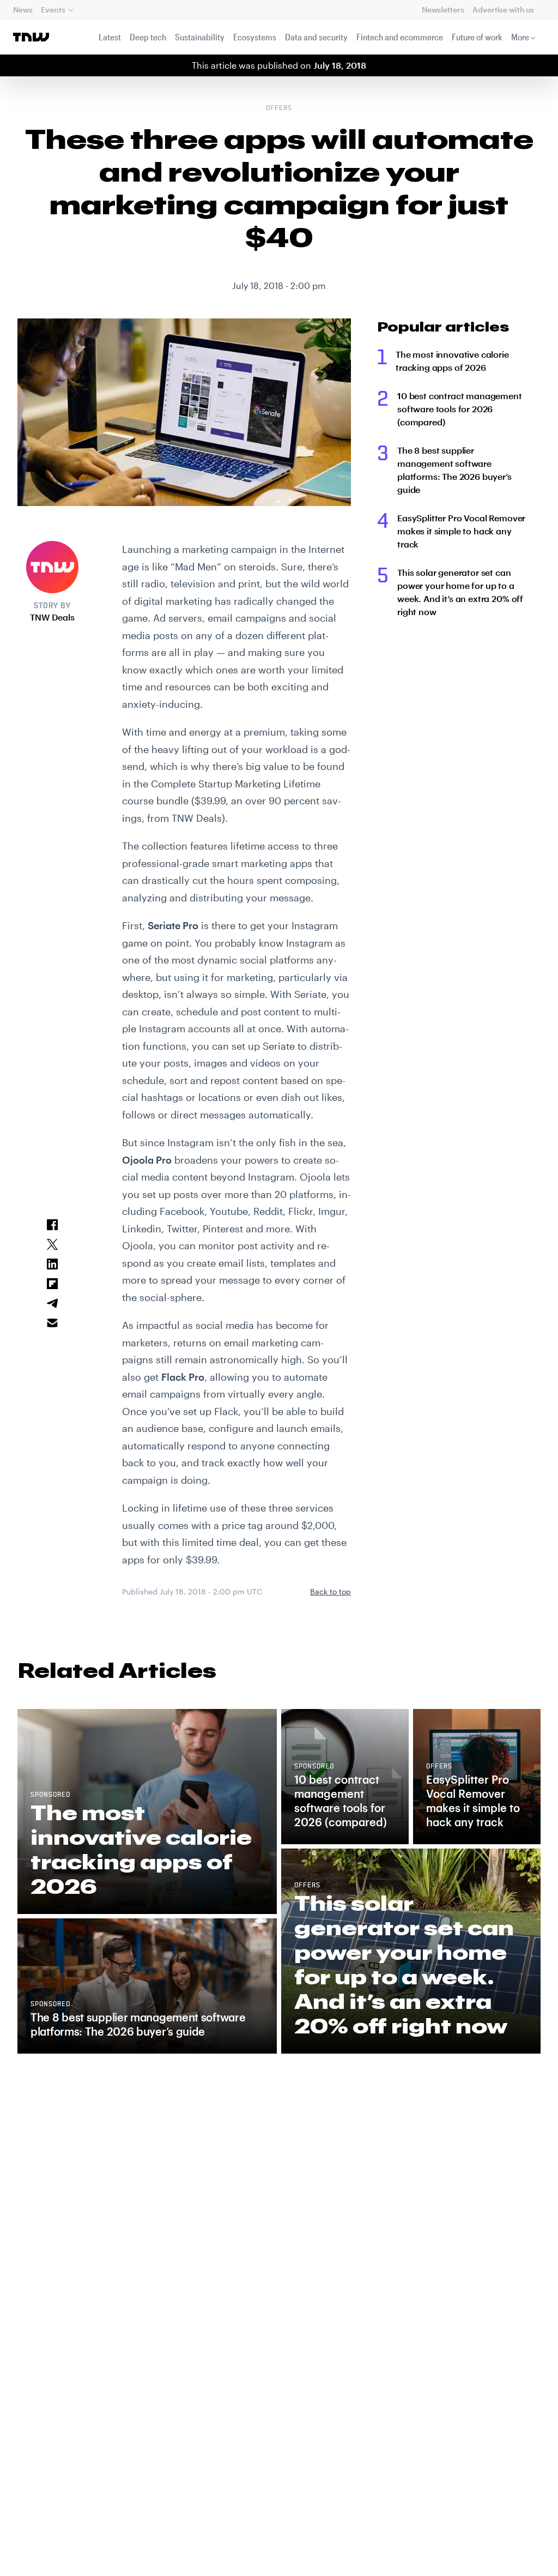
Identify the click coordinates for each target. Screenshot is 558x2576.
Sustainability (200, 37)
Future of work (477, 37)
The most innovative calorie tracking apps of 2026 (452, 361)
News (23, 10)
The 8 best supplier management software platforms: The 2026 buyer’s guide (454, 470)
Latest (110, 37)
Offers (279, 109)
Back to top (330, 1591)
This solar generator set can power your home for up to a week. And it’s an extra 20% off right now (460, 592)
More (520, 37)
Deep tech (148, 37)
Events (53, 10)
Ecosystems (255, 37)
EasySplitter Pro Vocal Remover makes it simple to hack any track (461, 531)
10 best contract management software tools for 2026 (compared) (460, 409)
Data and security (316, 37)
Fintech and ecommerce (400, 37)
